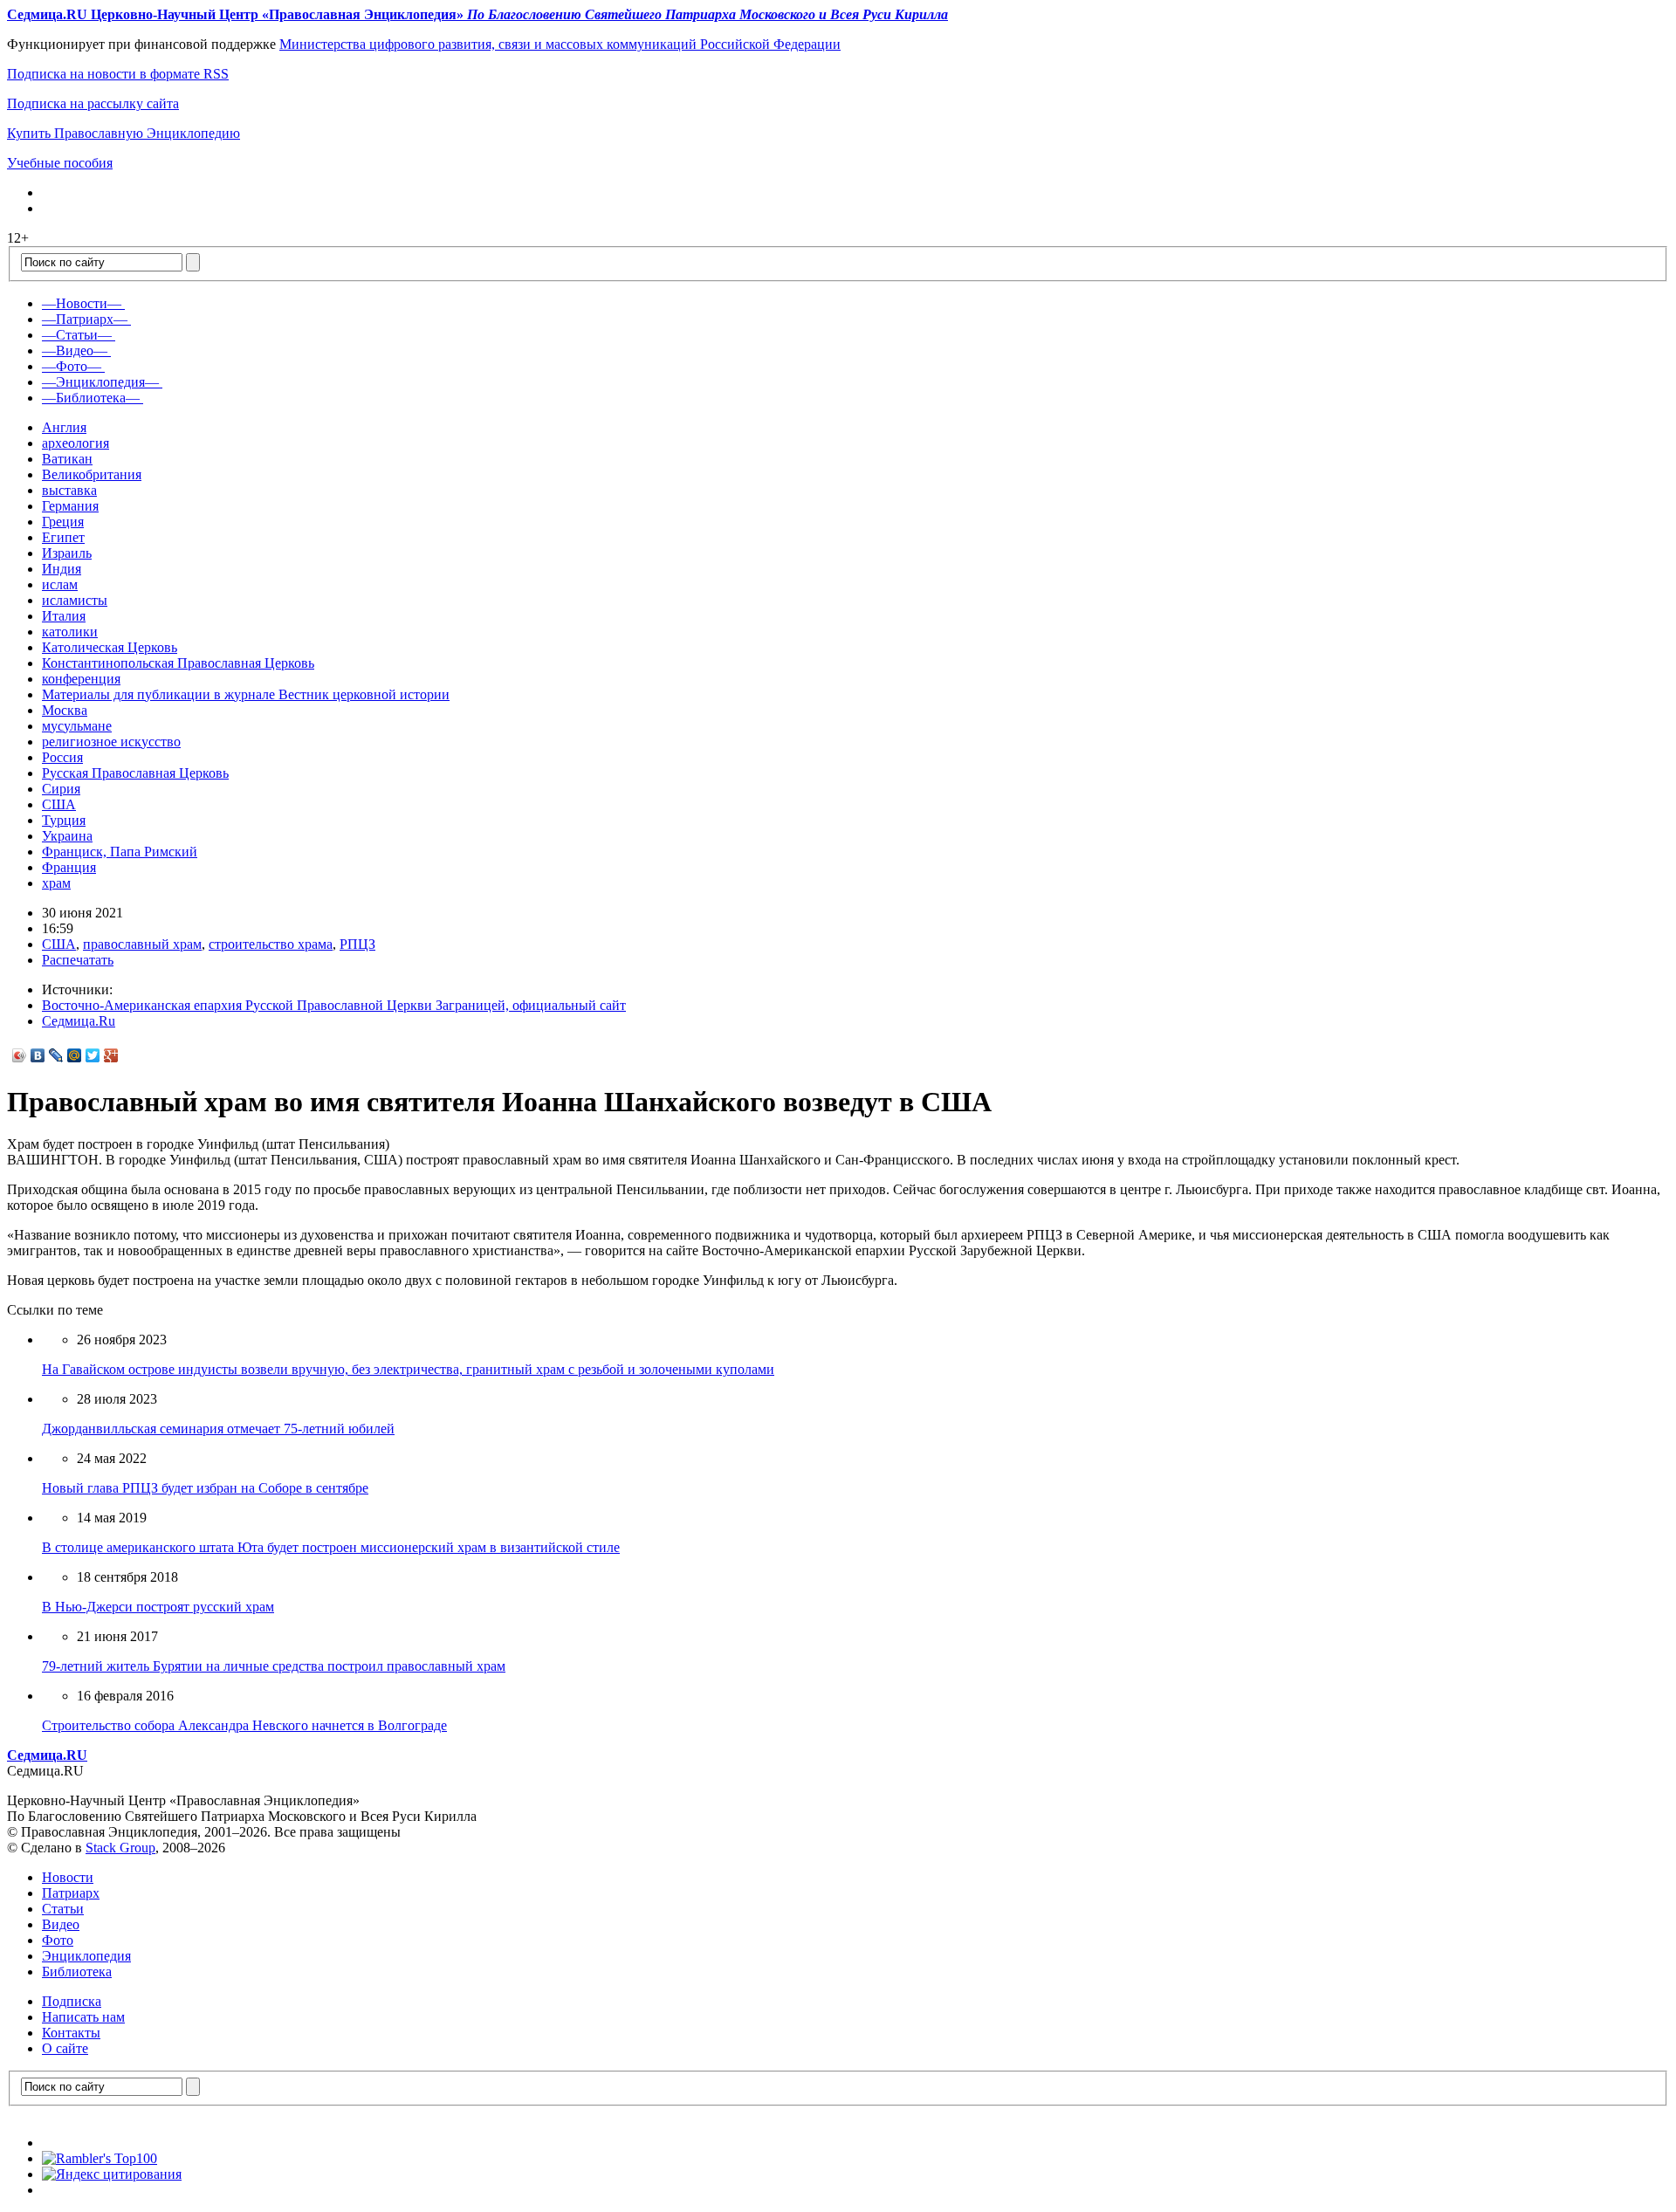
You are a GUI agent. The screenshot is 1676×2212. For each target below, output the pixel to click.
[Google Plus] (111, 1055)
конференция (81, 679)
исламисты (75, 600)
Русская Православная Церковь (135, 773)
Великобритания (92, 474)
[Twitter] (93, 1055)
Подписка (72, 2001)
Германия (70, 506)
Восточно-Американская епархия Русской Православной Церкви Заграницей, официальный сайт (334, 1005)
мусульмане (77, 726)
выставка (69, 490)
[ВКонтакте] (38, 1055)
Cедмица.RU (47, 1755)
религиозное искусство (111, 742)
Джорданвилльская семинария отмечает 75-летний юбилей (218, 1429)
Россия (62, 757)
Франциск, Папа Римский (120, 852)
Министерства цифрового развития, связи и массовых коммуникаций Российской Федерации (560, 44)
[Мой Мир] (75, 1055)
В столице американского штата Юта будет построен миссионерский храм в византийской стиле (331, 1547)
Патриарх (71, 1893)
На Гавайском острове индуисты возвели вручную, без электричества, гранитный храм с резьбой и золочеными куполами (408, 1369)
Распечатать (78, 960)
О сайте (65, 2048)
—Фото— (72, 366)
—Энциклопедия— (100, 382)
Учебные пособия (60, 163)
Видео (61, 1924)
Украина (67, 836)
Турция (64, 820)
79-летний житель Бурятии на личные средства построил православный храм (274, 1666)
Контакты (71, 2033)
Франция (69, 867)
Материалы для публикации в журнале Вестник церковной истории (246, 694)
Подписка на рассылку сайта (93, 103)
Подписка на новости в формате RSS (118, 74)
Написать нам (83, 2017)
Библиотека (77, 1972)
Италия (64, 616)
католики (70, 632)
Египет (63, 537)
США (59, 804)
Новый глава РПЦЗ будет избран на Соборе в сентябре (205, 1488)
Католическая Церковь (110, 647)
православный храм (142, 944)
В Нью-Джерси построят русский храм (158, 1607)
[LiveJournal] (56, 1055)
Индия (62, 569)
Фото (58, 1940)
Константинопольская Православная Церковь (178, 663)
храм (56, 883)
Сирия (61, 789)
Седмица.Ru (79, 1021)
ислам (60, 584)
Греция (63, 522)
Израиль (67, 553)
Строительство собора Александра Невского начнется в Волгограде (244, 1725)
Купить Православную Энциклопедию (124, 133)
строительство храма (271, 944)
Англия (64, 427)
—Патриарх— (85, 319)
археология (76, 443)
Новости (68, 1877)
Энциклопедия (86, 1956)
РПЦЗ (357, 944)
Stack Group (120, 1848)
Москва (65, 710)
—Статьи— (77, 335)
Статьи (63, 1909)
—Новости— (82, 303)
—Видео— (75, 350)
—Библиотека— (91, 398)
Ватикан (67, 459)
